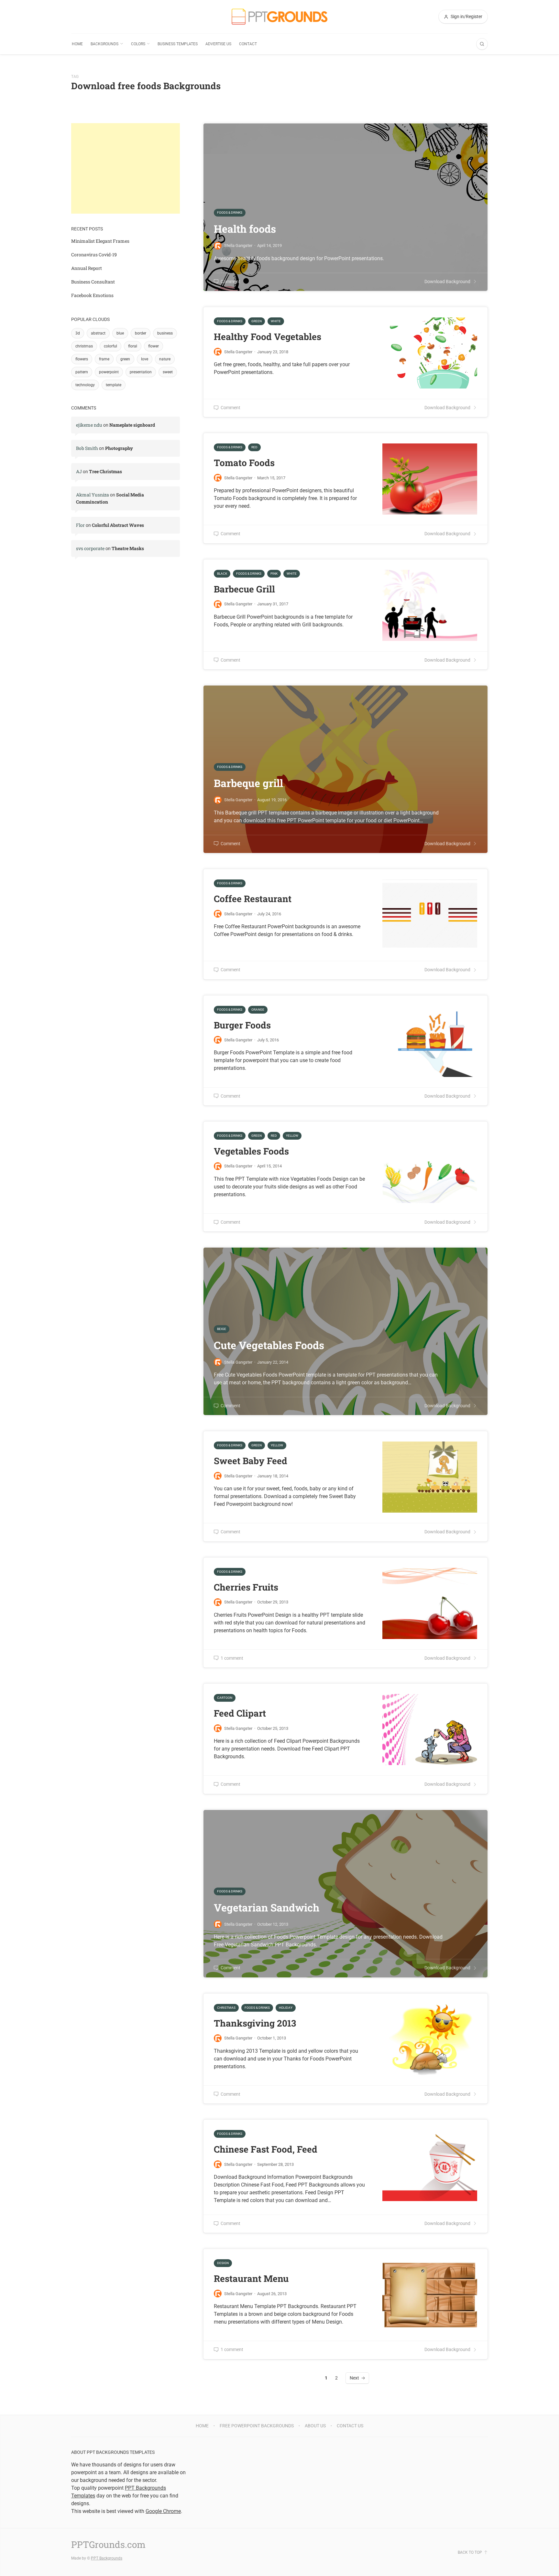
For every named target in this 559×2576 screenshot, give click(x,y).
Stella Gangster (238, 352)
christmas (84, 346)
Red (254, 447)
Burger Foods (242, 1025)
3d (78, 333)
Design (223, 2263)
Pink (274, 574)
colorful (110, 346)
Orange (258, 1010)
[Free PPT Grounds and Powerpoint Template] (279, 17)
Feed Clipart (240, 1713)
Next (354, 2378)
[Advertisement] (126, 168)
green (125, 359)
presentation (141, 372)
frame (104, 359)
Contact (248, 44)
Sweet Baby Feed (251, 1461)
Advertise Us (218, 44)
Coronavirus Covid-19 (94, 255)
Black (222, 574)
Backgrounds (104, 44)
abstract (98, 333)
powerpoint (109, 372)
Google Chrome (163, 2511)
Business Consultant (93, 282)
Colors (138, 44)
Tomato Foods (244, 463)
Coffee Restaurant (253, 899)
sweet (168, 372)
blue (120, 333)
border (141, 333)
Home (77, 44)
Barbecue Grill (244, 589)
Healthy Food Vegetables (268, 337)
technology (85, 385)
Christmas (226, 2008)
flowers (82, 359)
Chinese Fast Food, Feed (266, 2149)
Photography (119, 448)
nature (165, 359)
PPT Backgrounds (107, 2558)
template (114, 385)
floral (133, 346)
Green (257, 321)
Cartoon (225, 1698)
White (276, 321)
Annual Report (87, 268)
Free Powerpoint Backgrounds (257, 2426)
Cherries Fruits (246, 1587)
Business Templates (178, 44)
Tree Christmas (105, 471)
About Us (315, 2426)
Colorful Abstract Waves (118, 525)
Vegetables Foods (251, 1151)
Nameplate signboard (132, 425)
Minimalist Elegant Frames (100, 241)
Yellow (292, 1136)
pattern (82, 372)
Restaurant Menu (251, 2278)
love (145, 359)
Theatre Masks (128, 548)
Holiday (286, 2008)
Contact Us (350, 2426)
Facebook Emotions (92, 295)
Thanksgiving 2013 (255, 2023)
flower (153, 346)
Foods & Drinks (230, 321)
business (165, 333)
